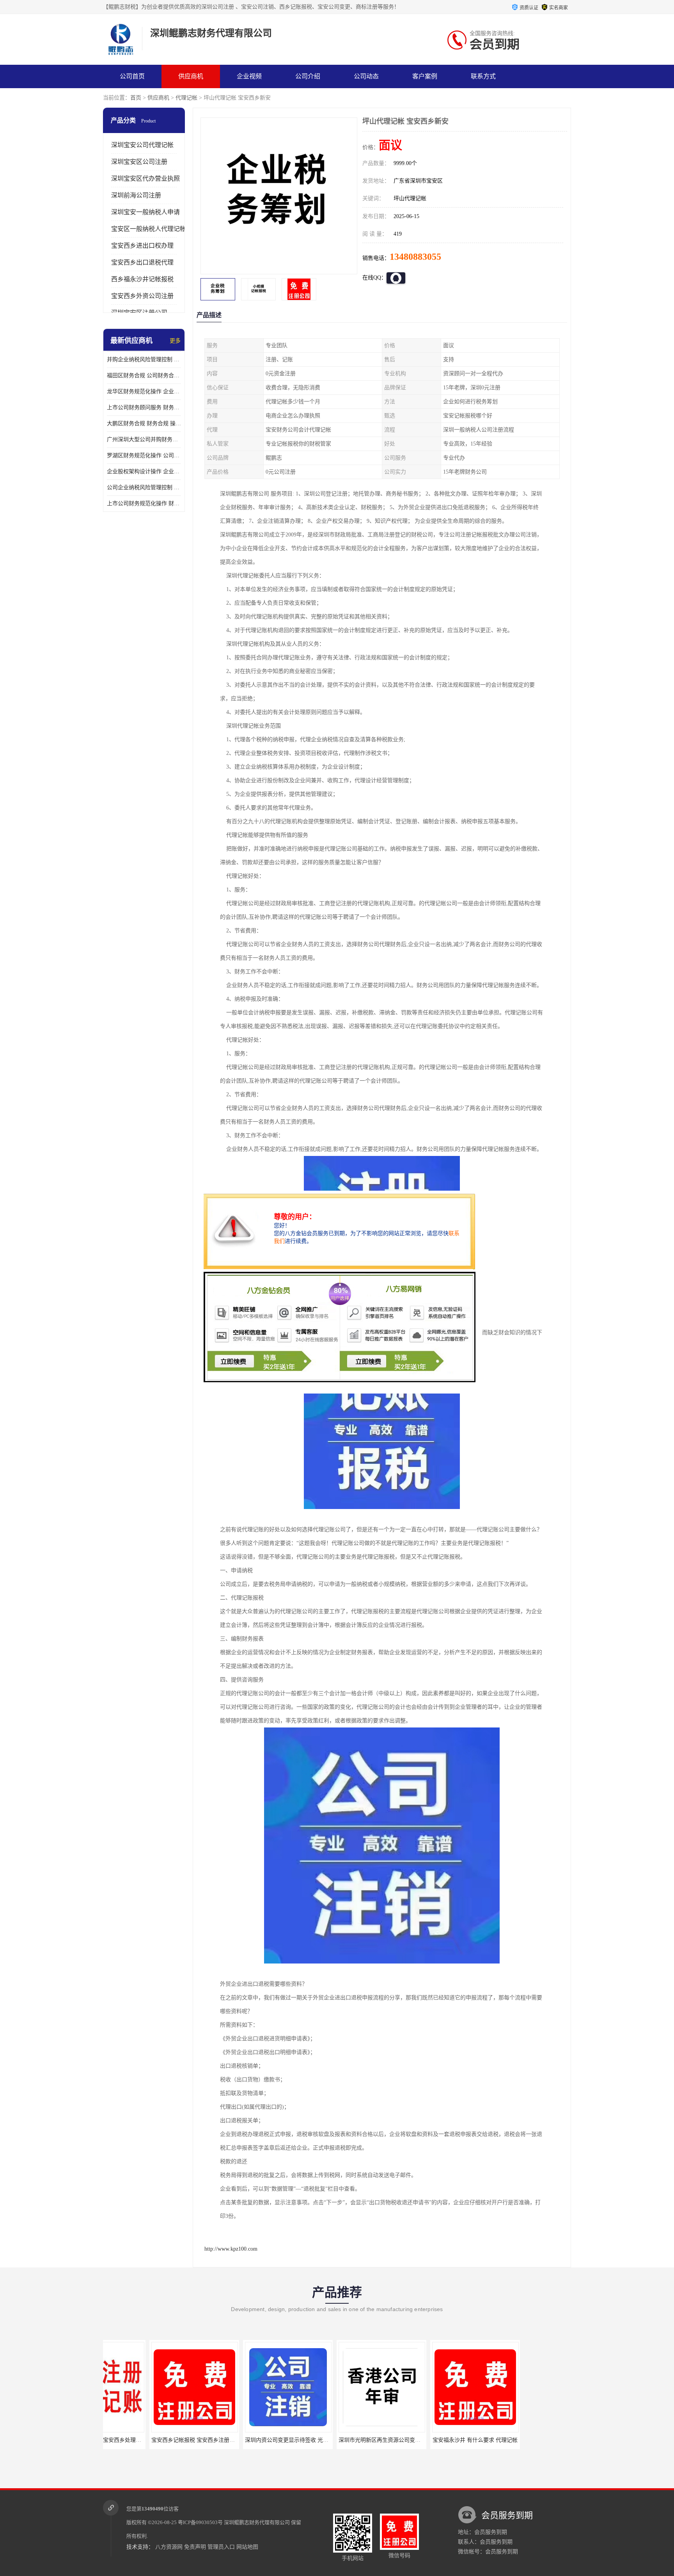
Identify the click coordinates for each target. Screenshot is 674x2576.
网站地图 (247, 2547)
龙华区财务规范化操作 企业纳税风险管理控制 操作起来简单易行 (144, 391)
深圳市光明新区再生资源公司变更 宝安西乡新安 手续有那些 (365, 2440)
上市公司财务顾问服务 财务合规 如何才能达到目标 (144, 407)
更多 (175, 341)
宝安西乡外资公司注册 (142, 296)
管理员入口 (221, 2547)
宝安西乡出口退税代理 (142, 262)
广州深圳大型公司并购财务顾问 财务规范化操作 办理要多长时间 (144, 439)
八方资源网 (169, 2547)
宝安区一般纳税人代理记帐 (149, 229)
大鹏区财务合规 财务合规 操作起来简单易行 (144, 423)
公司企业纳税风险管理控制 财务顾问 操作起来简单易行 (144, 487)
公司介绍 (308, 76)
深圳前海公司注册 (136, 195)
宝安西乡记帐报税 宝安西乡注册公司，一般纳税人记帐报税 (177, 2440)
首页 (136, 98)
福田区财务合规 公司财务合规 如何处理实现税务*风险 (144, 375)
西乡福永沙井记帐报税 (142, 279)
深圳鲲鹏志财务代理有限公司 (257, 2522)
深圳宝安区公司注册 (139, 162)
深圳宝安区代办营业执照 (145, 178)
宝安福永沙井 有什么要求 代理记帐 (429, 2440)
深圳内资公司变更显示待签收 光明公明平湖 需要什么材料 (268, 2440)
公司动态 (366, 76)
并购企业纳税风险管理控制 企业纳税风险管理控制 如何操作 (144, 360)
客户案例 (425, 76)
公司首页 (132, 76)
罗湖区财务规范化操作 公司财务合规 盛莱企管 (144, 455)
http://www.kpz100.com (231, 2249)
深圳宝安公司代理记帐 (142, 145)
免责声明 (195, 2547)
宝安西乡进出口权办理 (142, 246)
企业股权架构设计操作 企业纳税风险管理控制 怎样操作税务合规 (144, 471)
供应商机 (191, 76)
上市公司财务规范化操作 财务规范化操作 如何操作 (144, 503)
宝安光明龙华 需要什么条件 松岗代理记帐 (530, 2440)
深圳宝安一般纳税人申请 (145, 212)
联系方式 (483, 76)
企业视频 (249, 76)
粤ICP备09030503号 (200, 2522)
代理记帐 (186, 98)
